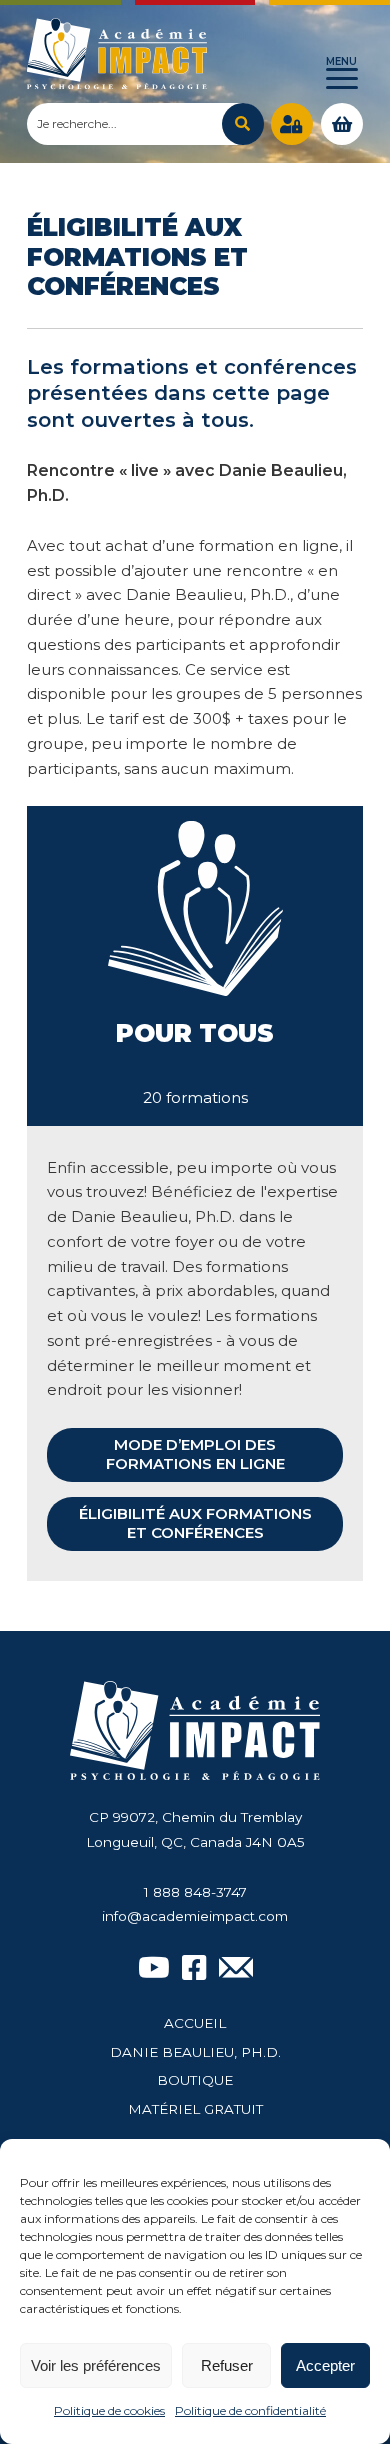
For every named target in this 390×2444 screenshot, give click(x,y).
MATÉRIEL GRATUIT (195, 2109)
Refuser (227, 2365)
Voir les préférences (96, 2365)
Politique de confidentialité (250, 2410)
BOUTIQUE (195, 2080)
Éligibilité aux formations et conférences (195, 1523)
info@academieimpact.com (195, 1916)
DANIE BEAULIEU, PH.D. (195, 2052)
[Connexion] (292, 124)
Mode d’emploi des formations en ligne (195, 1454)
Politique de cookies (109, 2410)
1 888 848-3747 (195, 1892)
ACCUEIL (195, 2023)
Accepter (325, 2365)
